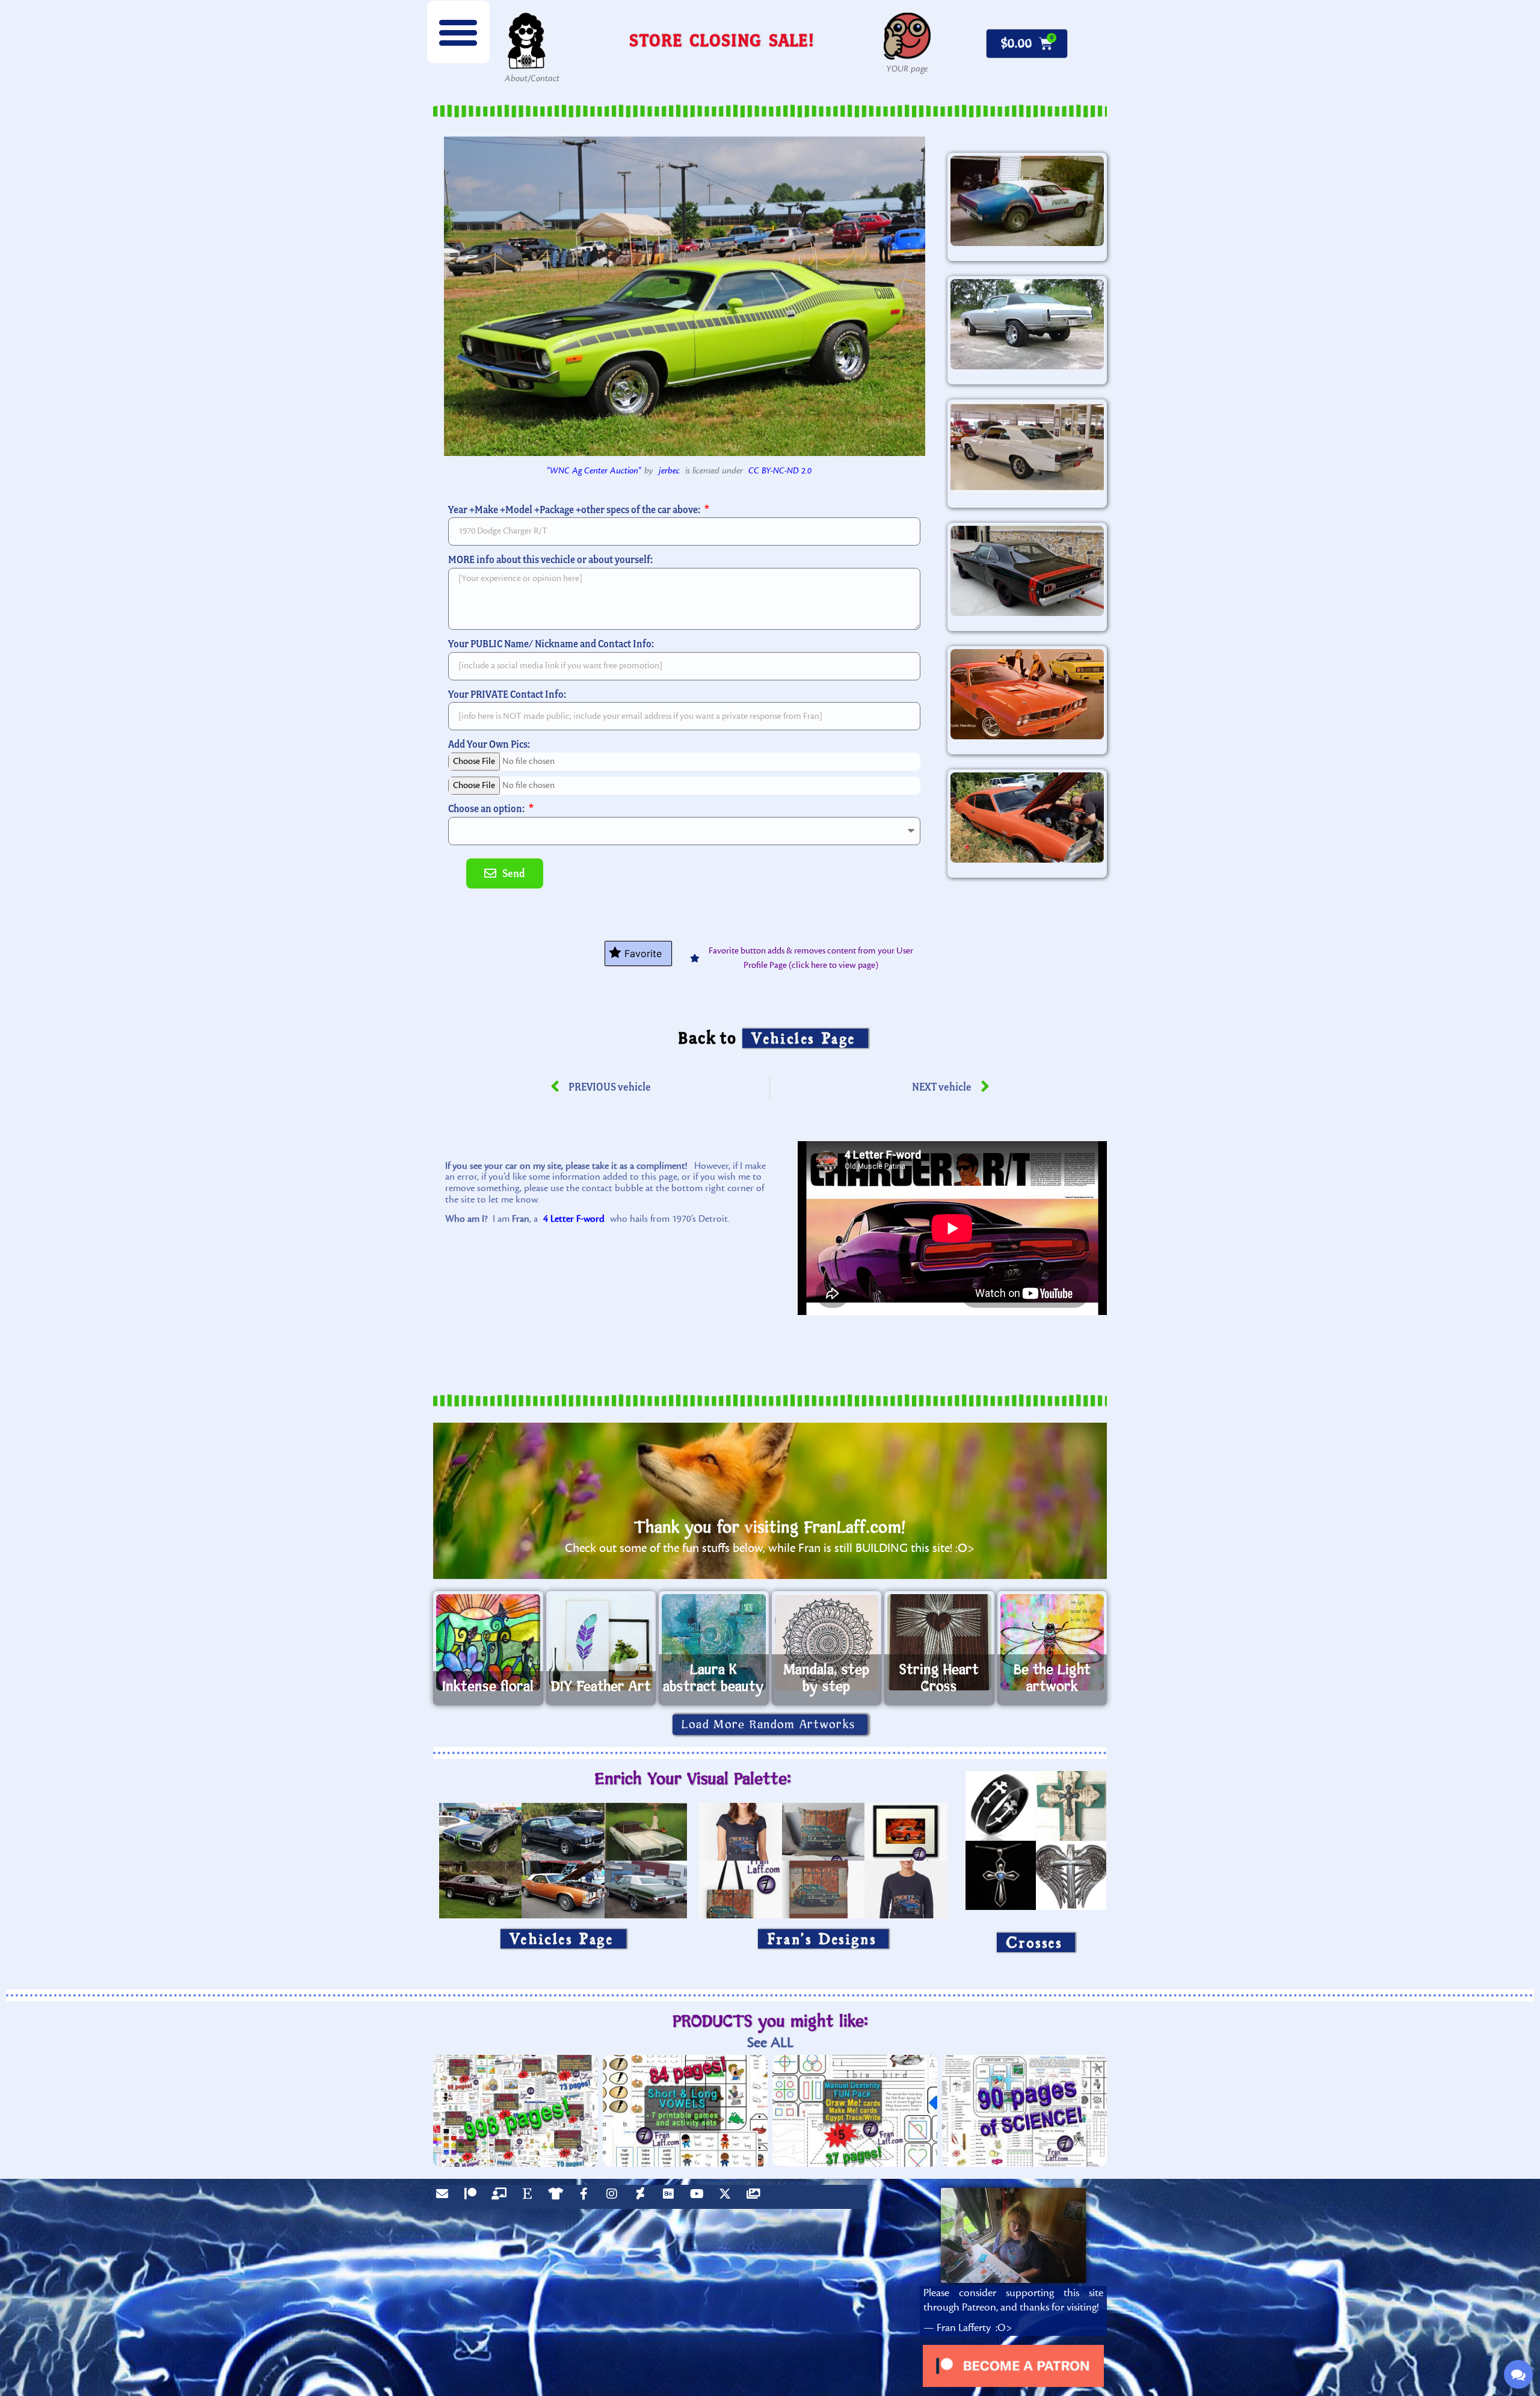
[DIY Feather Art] (601, 1642)
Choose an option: (487, 808)
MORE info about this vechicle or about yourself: (550, 559)
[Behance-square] (671, 2197)
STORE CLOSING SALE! (722, 40)
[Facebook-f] (587, 2197)
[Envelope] (445, 2197)
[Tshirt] (558, 2197)
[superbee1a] (1027, 571)
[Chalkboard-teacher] (502, 2197)
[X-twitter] (728, 2197)
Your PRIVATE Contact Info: (507, 694)
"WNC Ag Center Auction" (594, 471)
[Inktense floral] (488, 1642)
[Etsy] (530, 2197)
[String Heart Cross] (939, 1642)
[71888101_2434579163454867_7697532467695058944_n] (1027, 201)
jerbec (669, 471)
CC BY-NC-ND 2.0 (780, 471)
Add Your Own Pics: (489, 744)
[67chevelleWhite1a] (1027, 448)
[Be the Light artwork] (1052, 1642)
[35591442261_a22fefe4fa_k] (1027, 694)
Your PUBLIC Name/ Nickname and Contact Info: (551, 643)
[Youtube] (700, 2197)
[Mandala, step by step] (827, 1642)
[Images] (756, 2197)
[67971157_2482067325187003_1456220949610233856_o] (1027, 818)
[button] (458, 32)
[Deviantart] (643, 2197)
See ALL (770, 2043)
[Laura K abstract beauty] (714, 1642)
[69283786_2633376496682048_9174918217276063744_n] (1027, 324)
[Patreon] (473, 2197)
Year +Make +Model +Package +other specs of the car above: (575, 509)
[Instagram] (615, 2197)
